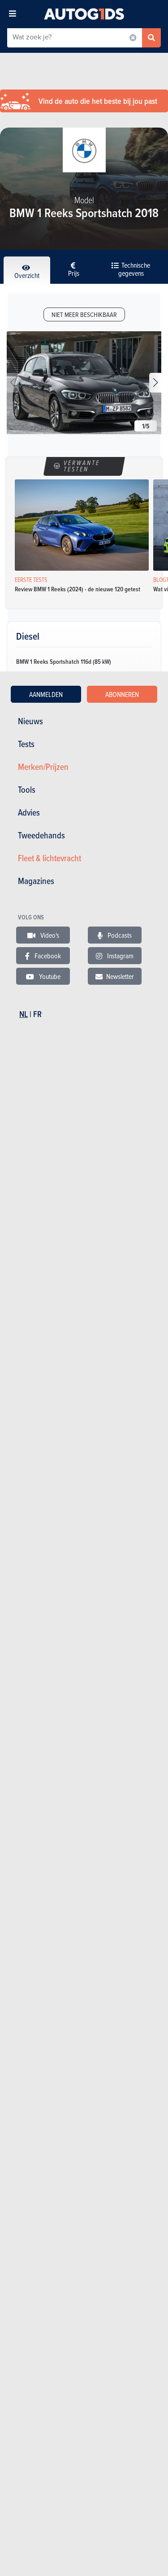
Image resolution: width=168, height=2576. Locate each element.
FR (37, 1014)
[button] (155, 383)
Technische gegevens (134, 269)
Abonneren (122, 694)
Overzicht (27, 275)
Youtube (49, 976)
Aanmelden (46, 694)
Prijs (74, 273)
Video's (49, 935)
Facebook (47, 956)
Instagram (120, 956)
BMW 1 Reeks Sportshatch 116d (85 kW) (64, 662)
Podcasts (119, 935)
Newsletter (120, 976)
